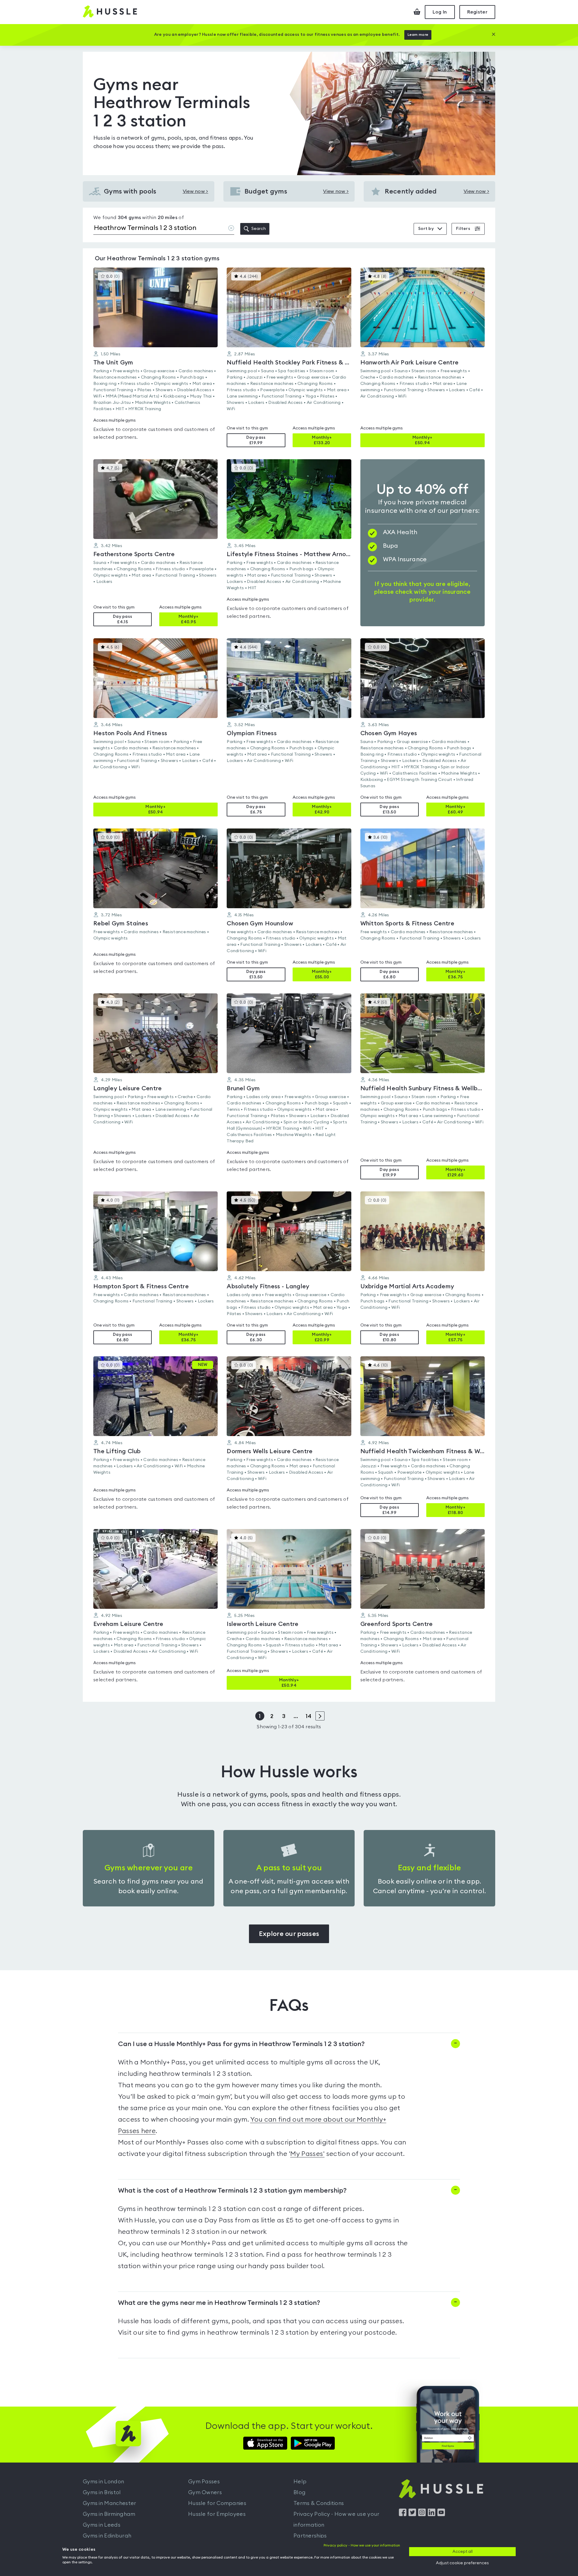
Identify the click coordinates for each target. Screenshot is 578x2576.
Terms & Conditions (319, 2503)
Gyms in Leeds (102, 2525)
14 (308, 1716)
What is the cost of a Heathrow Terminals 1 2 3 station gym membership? (232, 2191)
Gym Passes (204, 2482)
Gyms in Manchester (109, 2503)
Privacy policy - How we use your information (362, 2545)
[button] (155, 357)
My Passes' (307, 2154)
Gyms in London (103, 2482)
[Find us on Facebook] (403, 2515)
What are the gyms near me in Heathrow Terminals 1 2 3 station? (219, 2303)
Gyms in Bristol (102, 2492)
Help (300, 2482)
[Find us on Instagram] (422, 2515)
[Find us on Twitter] (412, 2515)
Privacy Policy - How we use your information (337, 2519)
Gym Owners (205, 2492)
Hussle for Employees (217, 2514)
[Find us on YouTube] (441, 2515)
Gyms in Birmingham (109, 2514)
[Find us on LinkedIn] (432, 2515)
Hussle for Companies (217, 2503)
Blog (300, 2492)
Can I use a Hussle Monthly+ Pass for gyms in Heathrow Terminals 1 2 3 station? (241, 2044)
